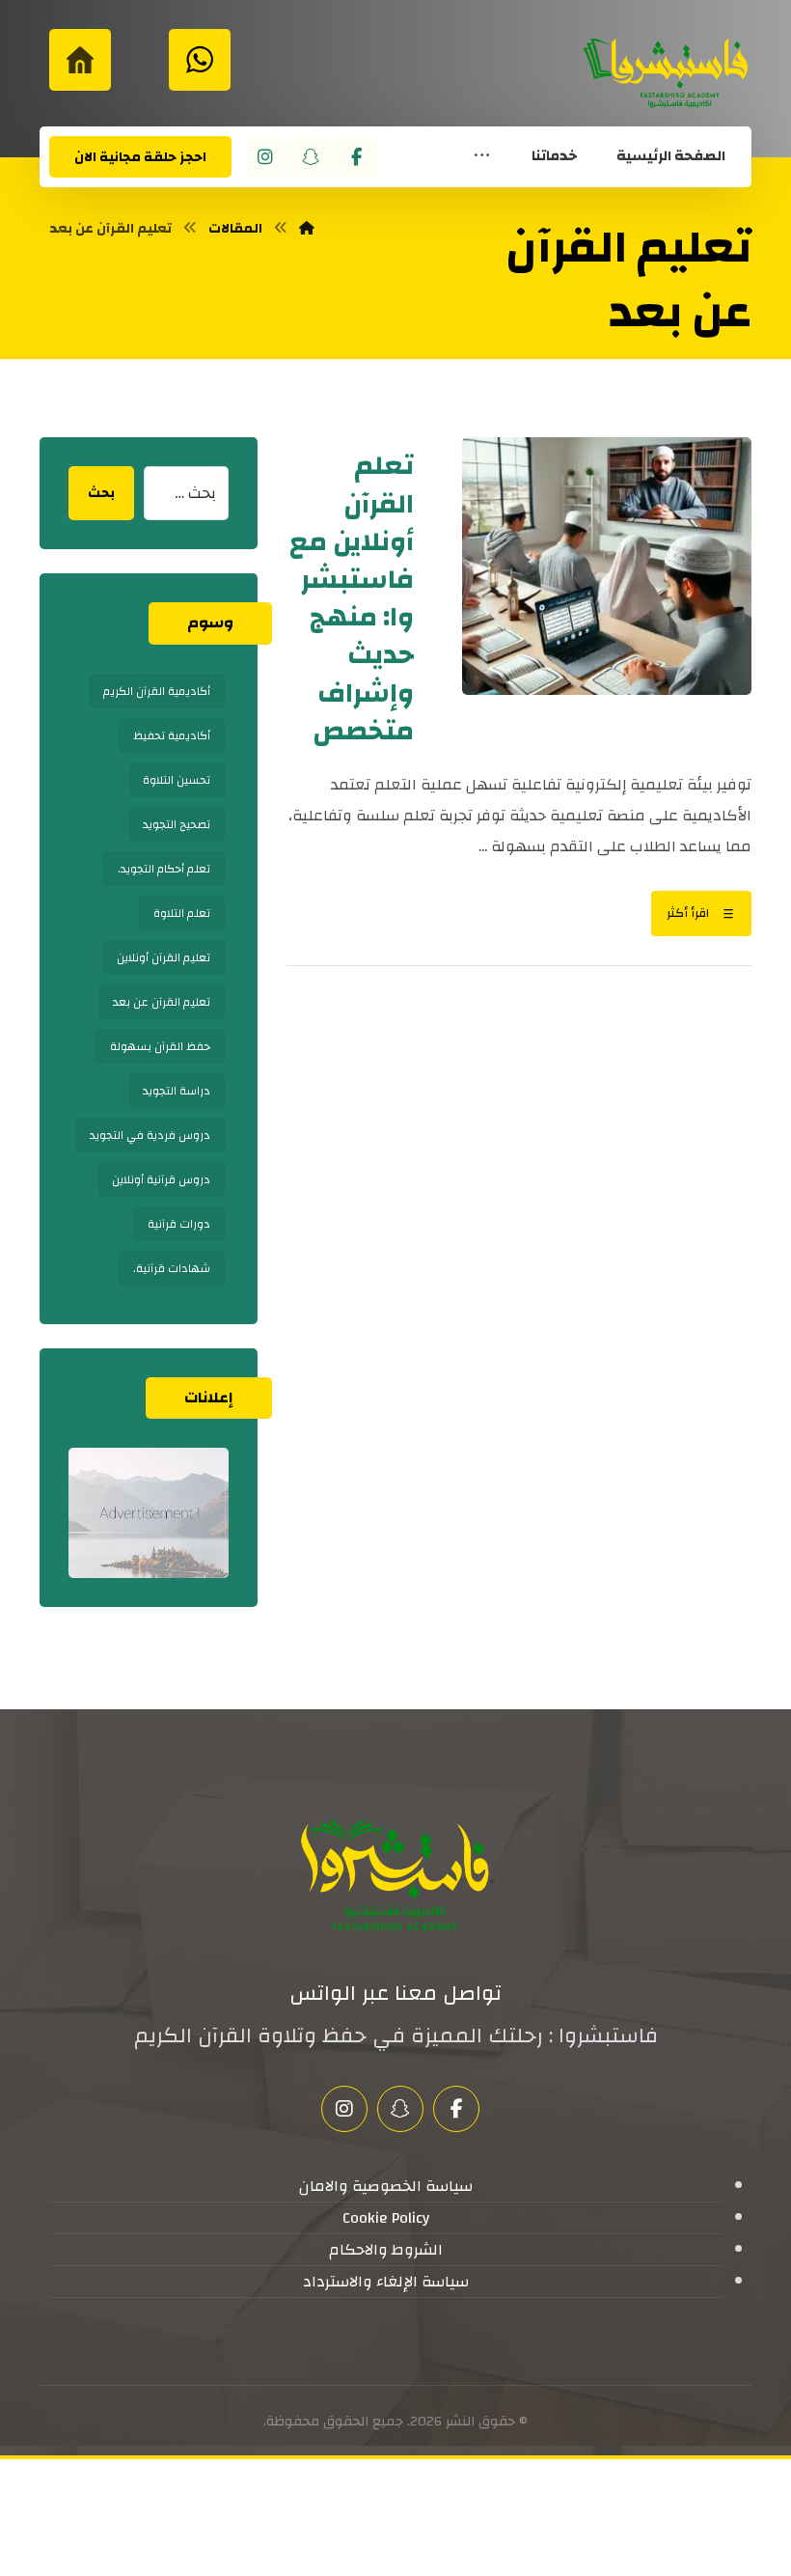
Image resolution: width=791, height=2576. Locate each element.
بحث (101, 493)
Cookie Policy (386, 2218)
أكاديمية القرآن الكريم (157, 691)
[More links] (482, 157)
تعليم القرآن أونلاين (164, 957)
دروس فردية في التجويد (150, 1135)
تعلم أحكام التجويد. (164, 869)
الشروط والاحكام (386, 2250)
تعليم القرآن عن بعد (162, 1002)
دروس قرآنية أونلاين (161, 1179)
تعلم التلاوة (182, 913)
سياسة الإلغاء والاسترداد (386, 2282)
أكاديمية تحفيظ (172, 735)
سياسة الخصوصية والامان (386, 2186)
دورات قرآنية (179, 1224)
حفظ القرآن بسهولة (160, 1046)
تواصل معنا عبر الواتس (395, 1993)
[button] (356, 157)
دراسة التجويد (177, 1091)
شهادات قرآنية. (172, 1268)
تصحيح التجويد (177, 824)
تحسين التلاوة (177, 780)
